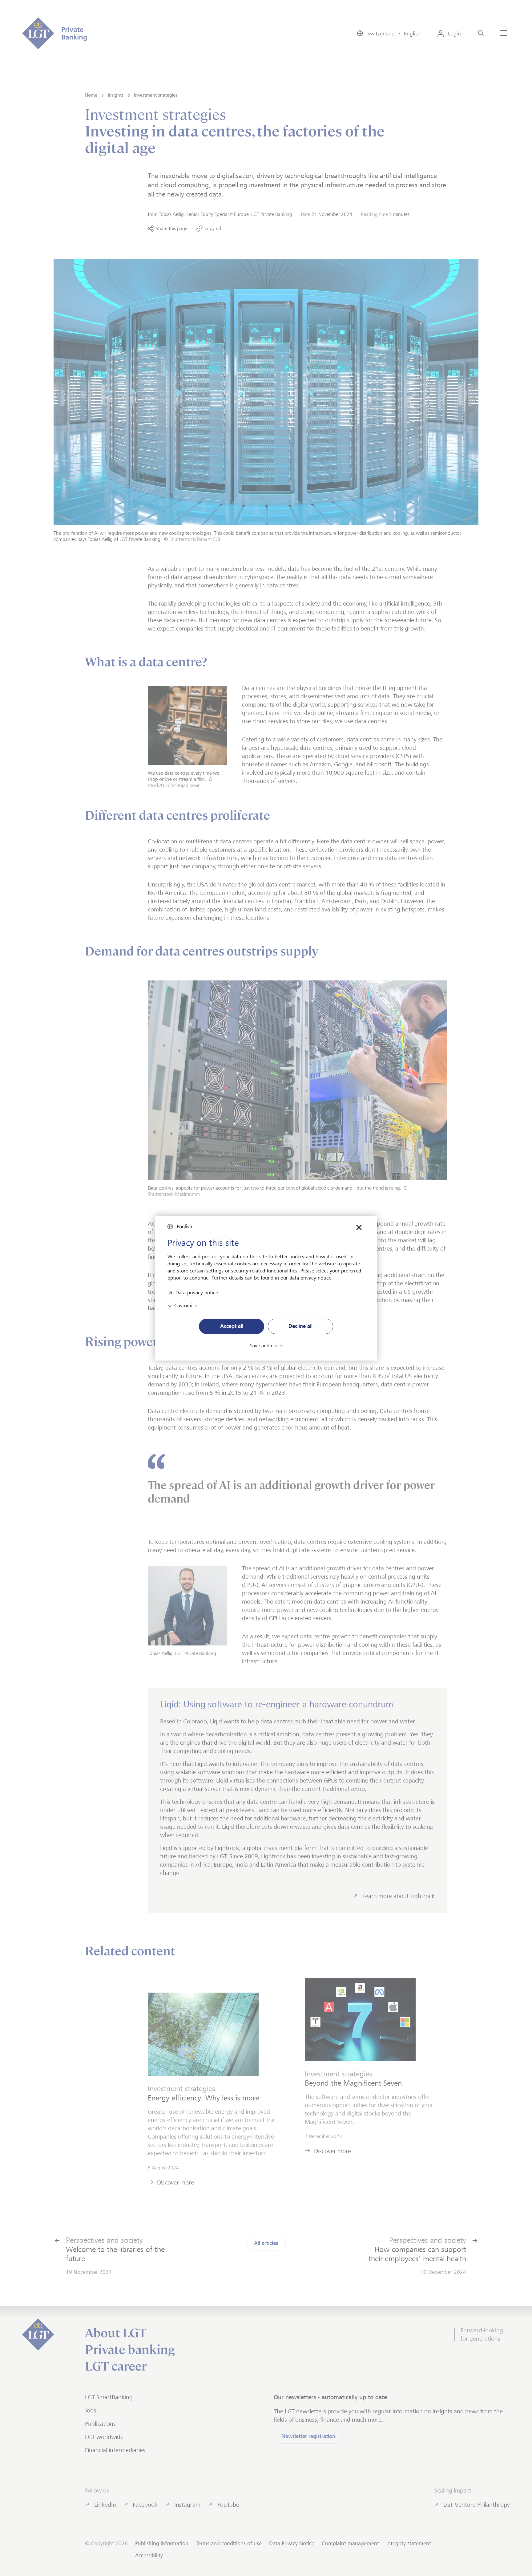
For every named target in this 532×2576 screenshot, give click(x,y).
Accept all (232, 1326)
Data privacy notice (197, 1292)
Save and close (266, 1346)
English (184, 1226)
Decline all (300, 1326)
